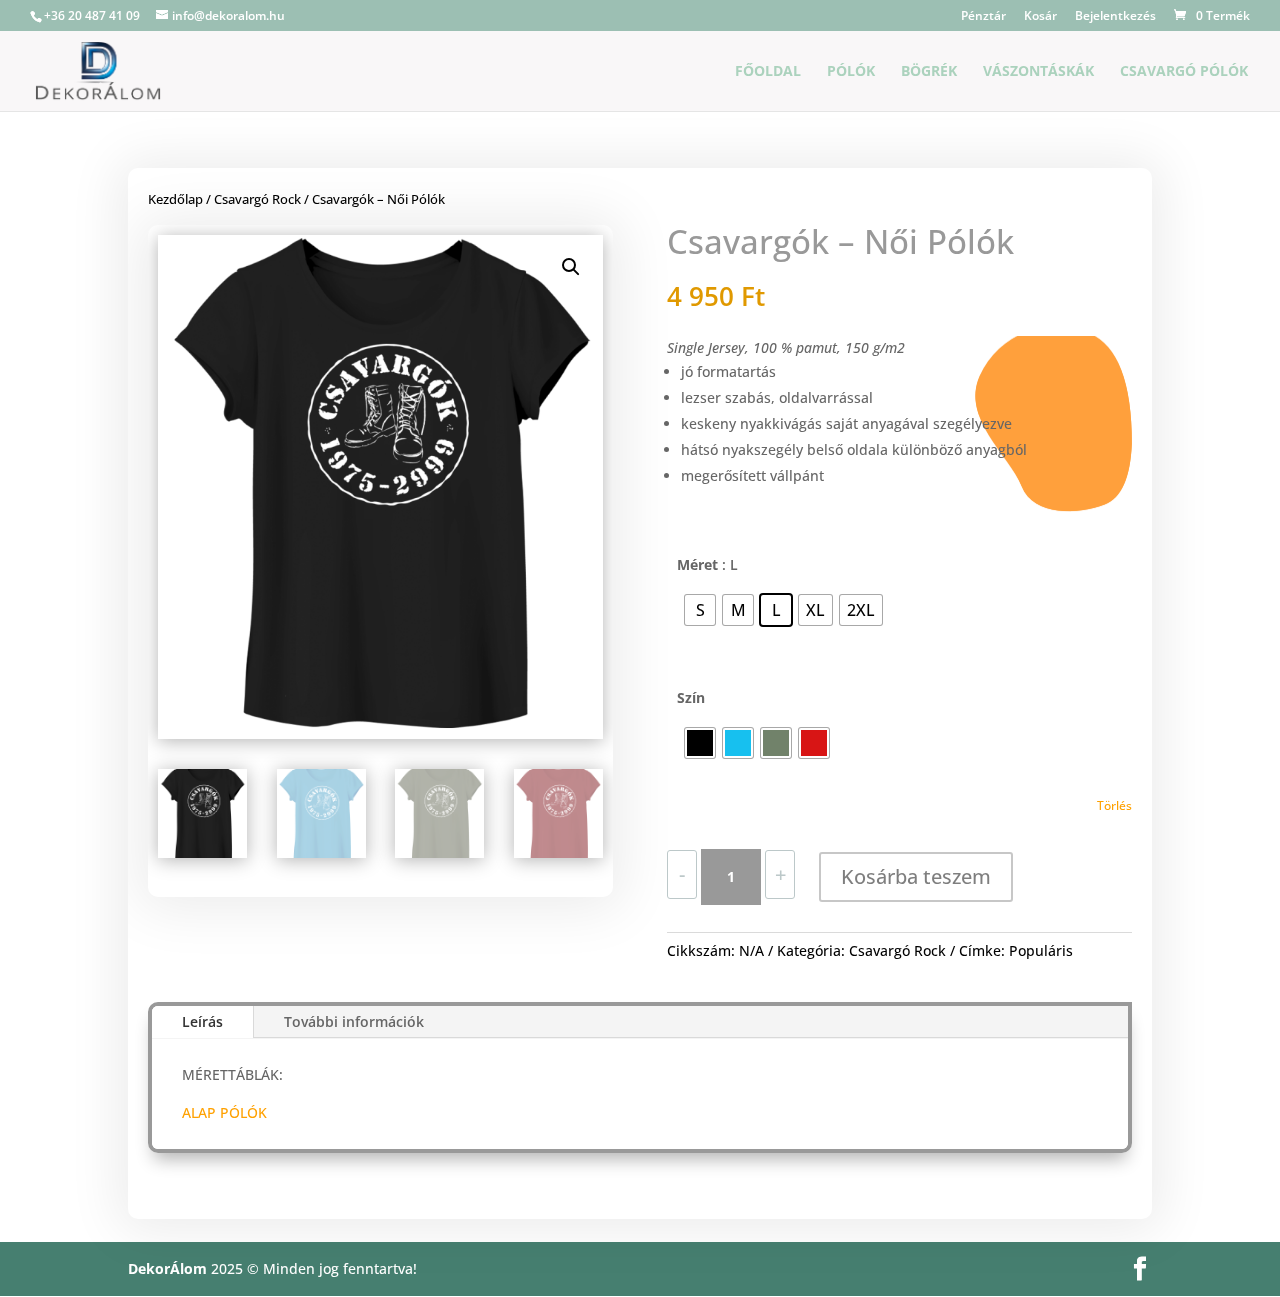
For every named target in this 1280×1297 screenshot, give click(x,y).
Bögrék (929, 72)
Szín (691, 697)
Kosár (1040, 17)
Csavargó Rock (257, 199)
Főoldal (768, 72)
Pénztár (983, 17)
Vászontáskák (1038, 72)
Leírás (202, 1021)
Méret (697, 564)
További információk (354, 1021)
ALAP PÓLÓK (224, 1112)
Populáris (1041, 950)
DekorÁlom (167, 1268)
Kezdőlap (175, 199)
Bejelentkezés (1115, 17)
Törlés (1114, 805)
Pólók (851, 72)
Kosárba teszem (916, 876)
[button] (571, 267)
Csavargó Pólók (1184, 72)
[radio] (700, 610)
